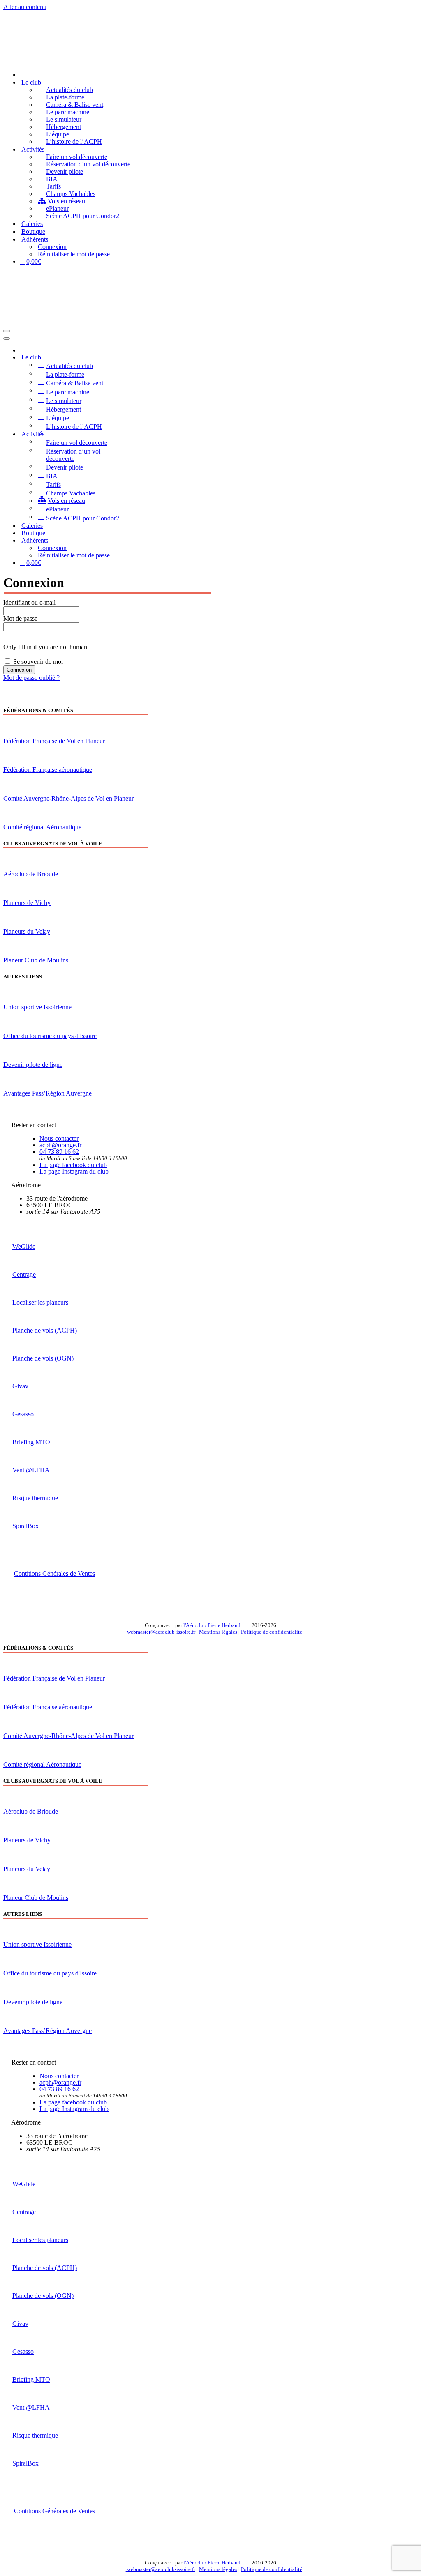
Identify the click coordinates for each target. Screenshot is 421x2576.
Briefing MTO (31, 1442)
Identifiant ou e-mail (29, 602)
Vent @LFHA (31, 1470)
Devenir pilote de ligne (33, 1065)
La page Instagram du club (74, 1171)
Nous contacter (59, 1138)
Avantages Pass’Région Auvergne (47, 1093)
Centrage (24, 1274)
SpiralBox (25, 1526)
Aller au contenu (25, 7)
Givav (20, 1386)
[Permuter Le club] (147, 358)
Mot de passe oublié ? (31, 678)
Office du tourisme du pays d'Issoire (50, 1036)
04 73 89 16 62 (59, 1152)
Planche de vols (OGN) (43, 1358)
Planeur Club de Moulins (36, 960)
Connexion (52, 247)
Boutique (33, 231)
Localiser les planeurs (40, 1302)
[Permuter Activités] (147, 434)
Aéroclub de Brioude (31, 874)
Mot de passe (20, 618)
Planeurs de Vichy (27, 903)
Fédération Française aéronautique (48, 770)
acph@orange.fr (60, 1145)
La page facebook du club (73, 1165)
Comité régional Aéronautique (42, 827)
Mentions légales (218, 1632)
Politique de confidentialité (272, 1632)
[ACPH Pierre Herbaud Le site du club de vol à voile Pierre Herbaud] (45, 60)
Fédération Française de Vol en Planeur (54, 741)
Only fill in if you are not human (45, 647)
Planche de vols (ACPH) (45, 1330)
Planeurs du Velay (27, 931)
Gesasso (23, 1414)
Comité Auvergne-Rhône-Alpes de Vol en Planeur (68, 798)
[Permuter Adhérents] (147, 540)
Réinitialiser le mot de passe (74, 254)
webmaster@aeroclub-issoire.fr (160, 1632)
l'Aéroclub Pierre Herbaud (212, 1625)
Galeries (32, 224)
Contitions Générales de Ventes (54, 1573)
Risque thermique (35, 1498)
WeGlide (24, 1247)
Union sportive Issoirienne (37, 1007)
